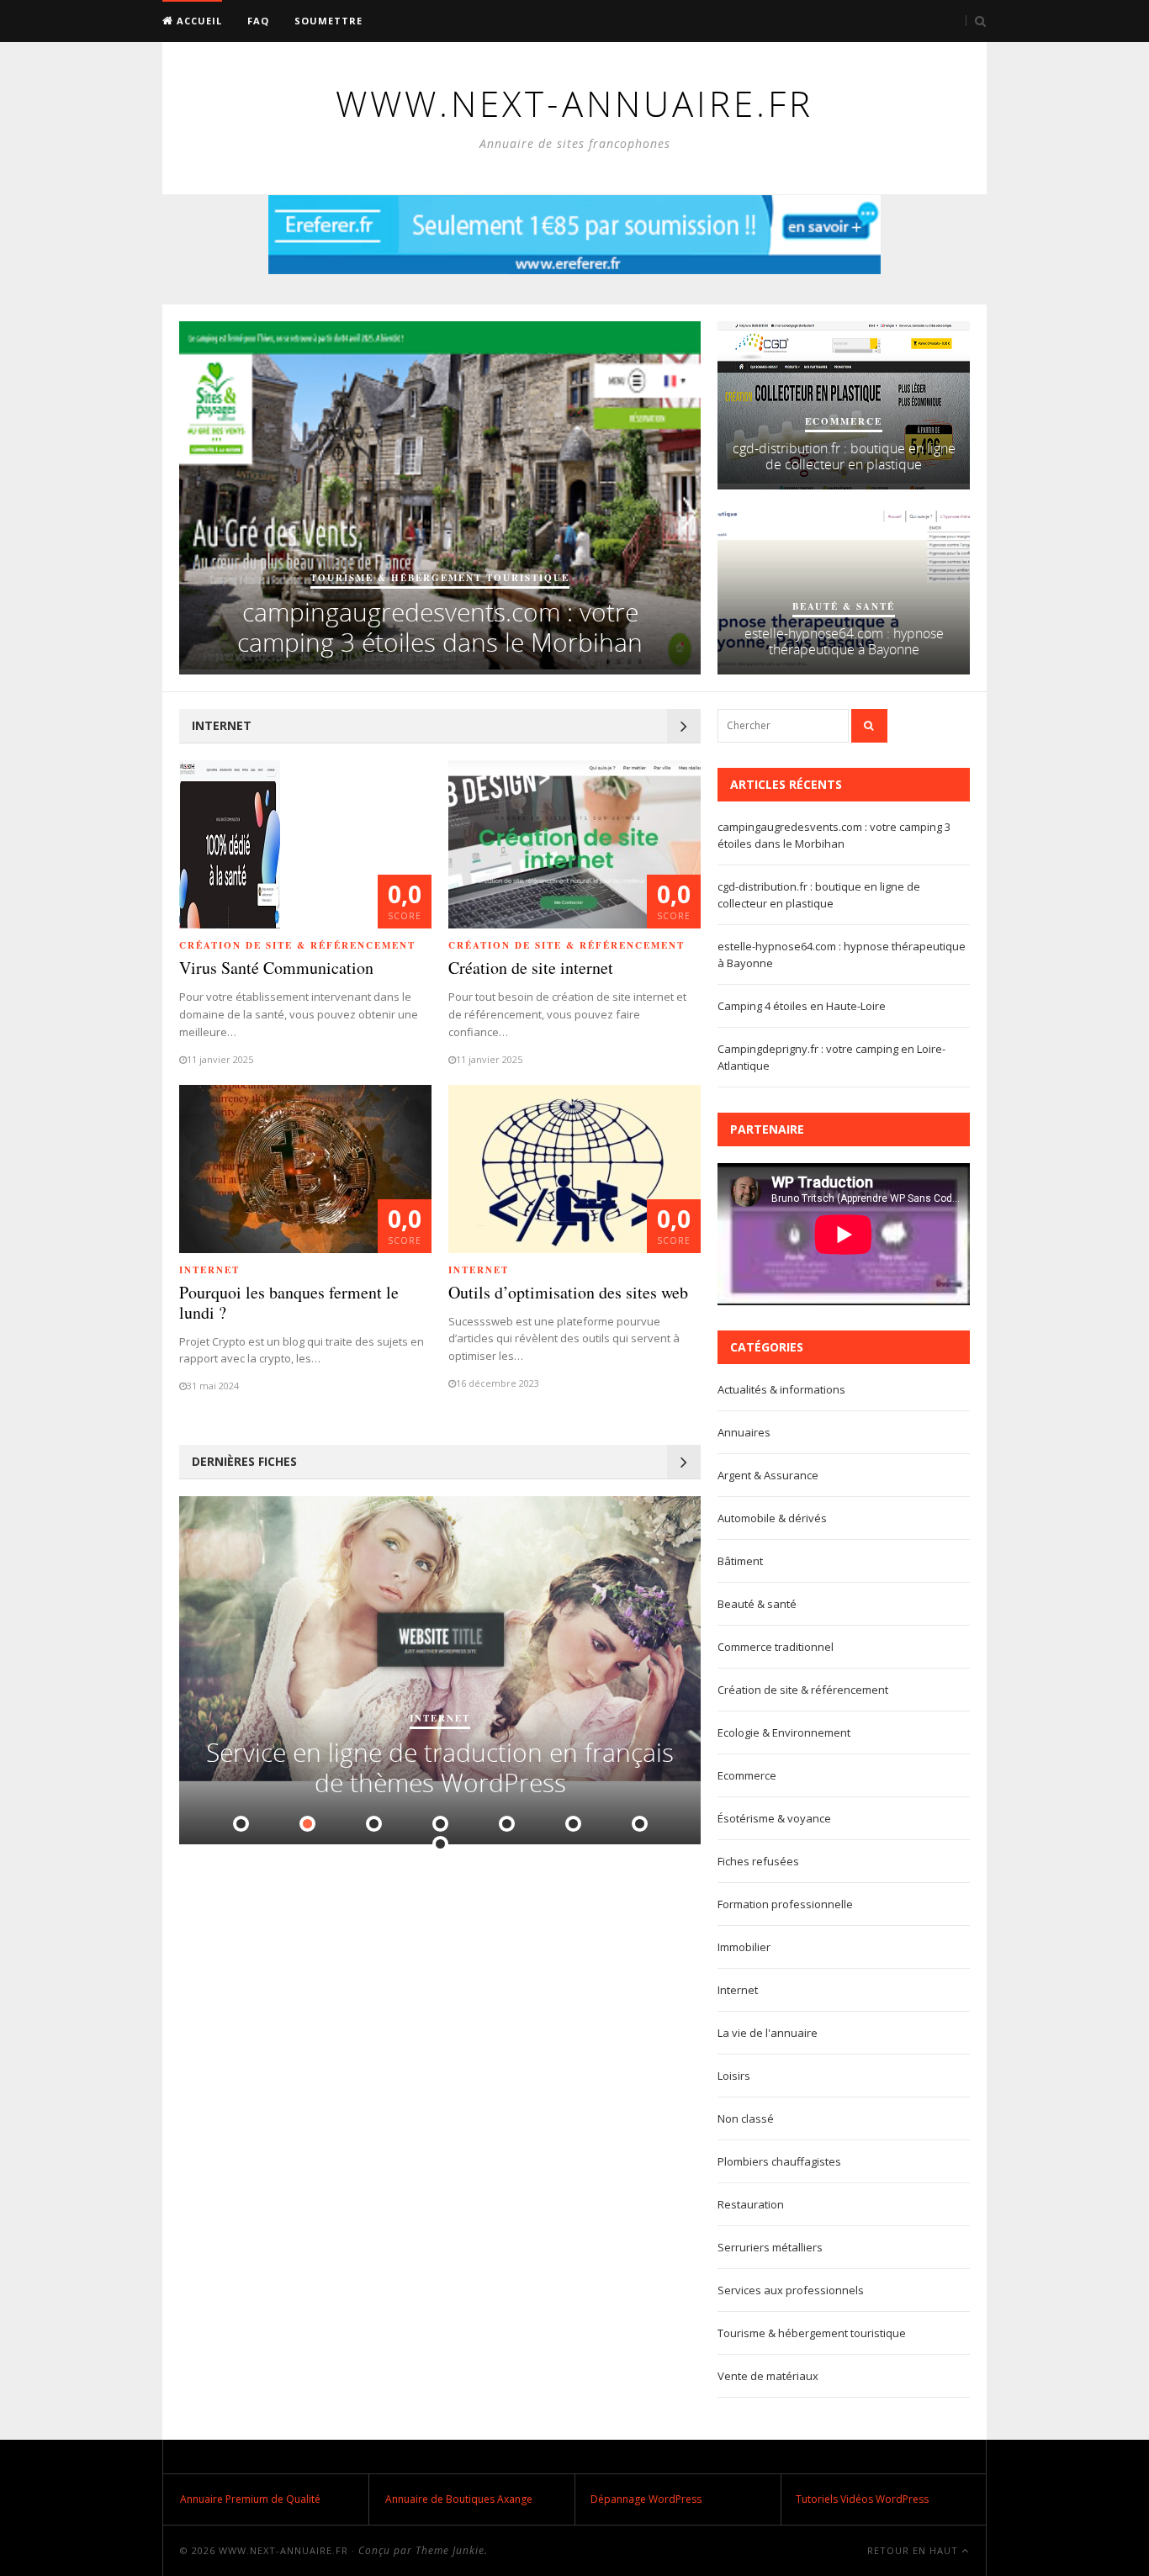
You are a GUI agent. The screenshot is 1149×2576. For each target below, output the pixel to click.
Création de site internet (531, 968)
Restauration (751, 2204)
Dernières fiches (244, 1461)
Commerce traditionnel (776, 1647)
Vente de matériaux (768, 2376)
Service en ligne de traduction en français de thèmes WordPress (440, 1767)
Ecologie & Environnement (784, 1732)
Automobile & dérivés (772, 1518)
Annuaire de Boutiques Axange (459, 2499)
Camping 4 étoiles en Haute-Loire (802, 1006)
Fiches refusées (758, 1861)
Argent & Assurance (768, 1475)
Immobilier (744, 1947)
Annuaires (744, 1432)
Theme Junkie (450, 2550)
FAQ (258, 21)
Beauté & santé (844, 606)
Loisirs (734, 2076)
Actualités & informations (781, 1389)
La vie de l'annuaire (768, 2033)
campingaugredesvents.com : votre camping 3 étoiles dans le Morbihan (440, 627)
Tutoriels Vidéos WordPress (862, 2499)
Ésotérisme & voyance (774, 1818)
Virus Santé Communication (276, 968)
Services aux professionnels (791, 2290)
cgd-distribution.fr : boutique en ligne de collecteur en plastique (844, 456)
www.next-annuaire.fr (283, 2550)
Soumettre (328, 21)
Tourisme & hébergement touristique (440, 578)
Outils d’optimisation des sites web (568, 1292)
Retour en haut (914, 2550)
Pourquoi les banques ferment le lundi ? (289, 1302)
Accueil (198, 21)
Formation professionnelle (785, 1904)
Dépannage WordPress (646, 2499)
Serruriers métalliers (770, 2247)
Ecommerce (844, 421)
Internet (222, 725)
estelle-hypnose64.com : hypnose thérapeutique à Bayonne (844, 641)
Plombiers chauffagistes (779, 2161)
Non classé (746, 2118)
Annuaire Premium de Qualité (250, 2499)
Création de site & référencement (297, 945)
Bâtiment (740, 1561)
